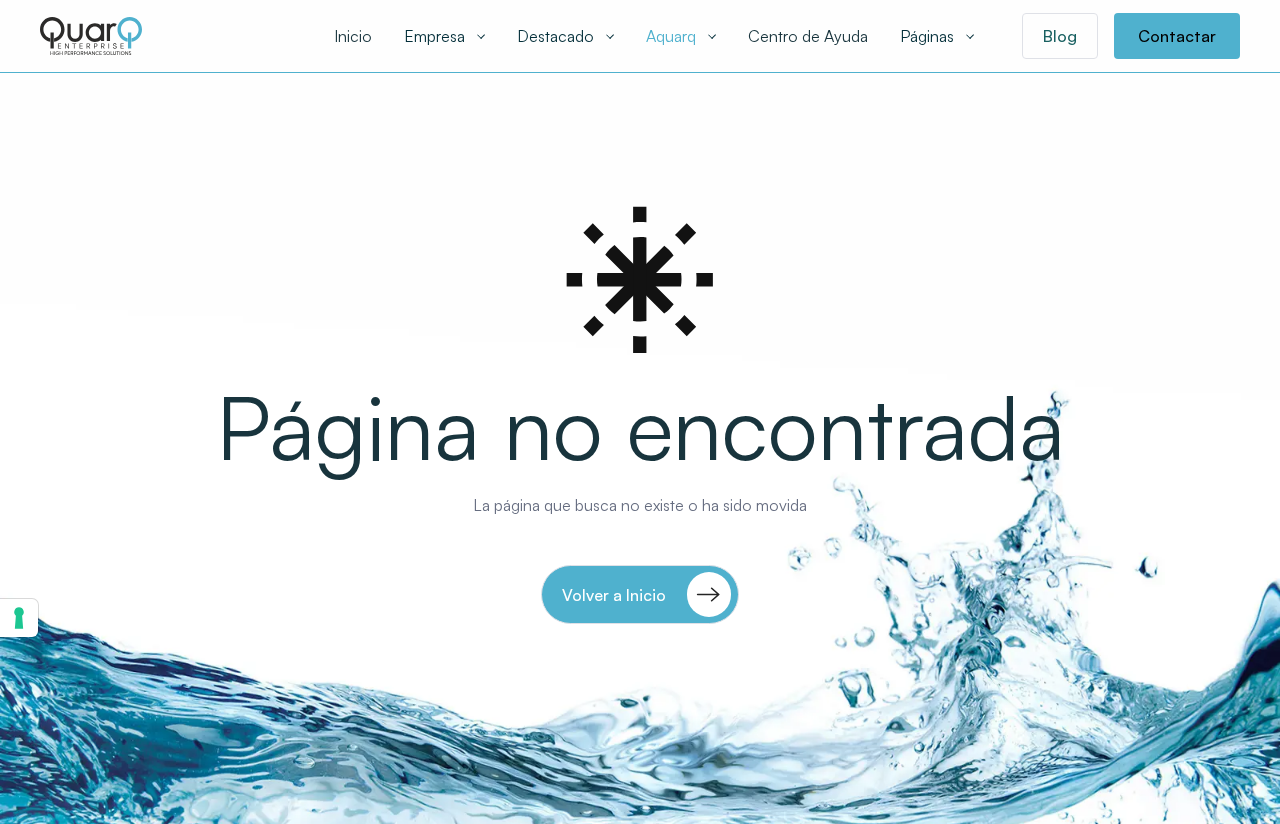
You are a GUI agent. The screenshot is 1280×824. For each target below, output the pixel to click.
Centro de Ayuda (808, 36)
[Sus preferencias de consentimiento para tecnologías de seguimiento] (19, 618)
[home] (91, 35)
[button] (444, 36)
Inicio (353, 36)
